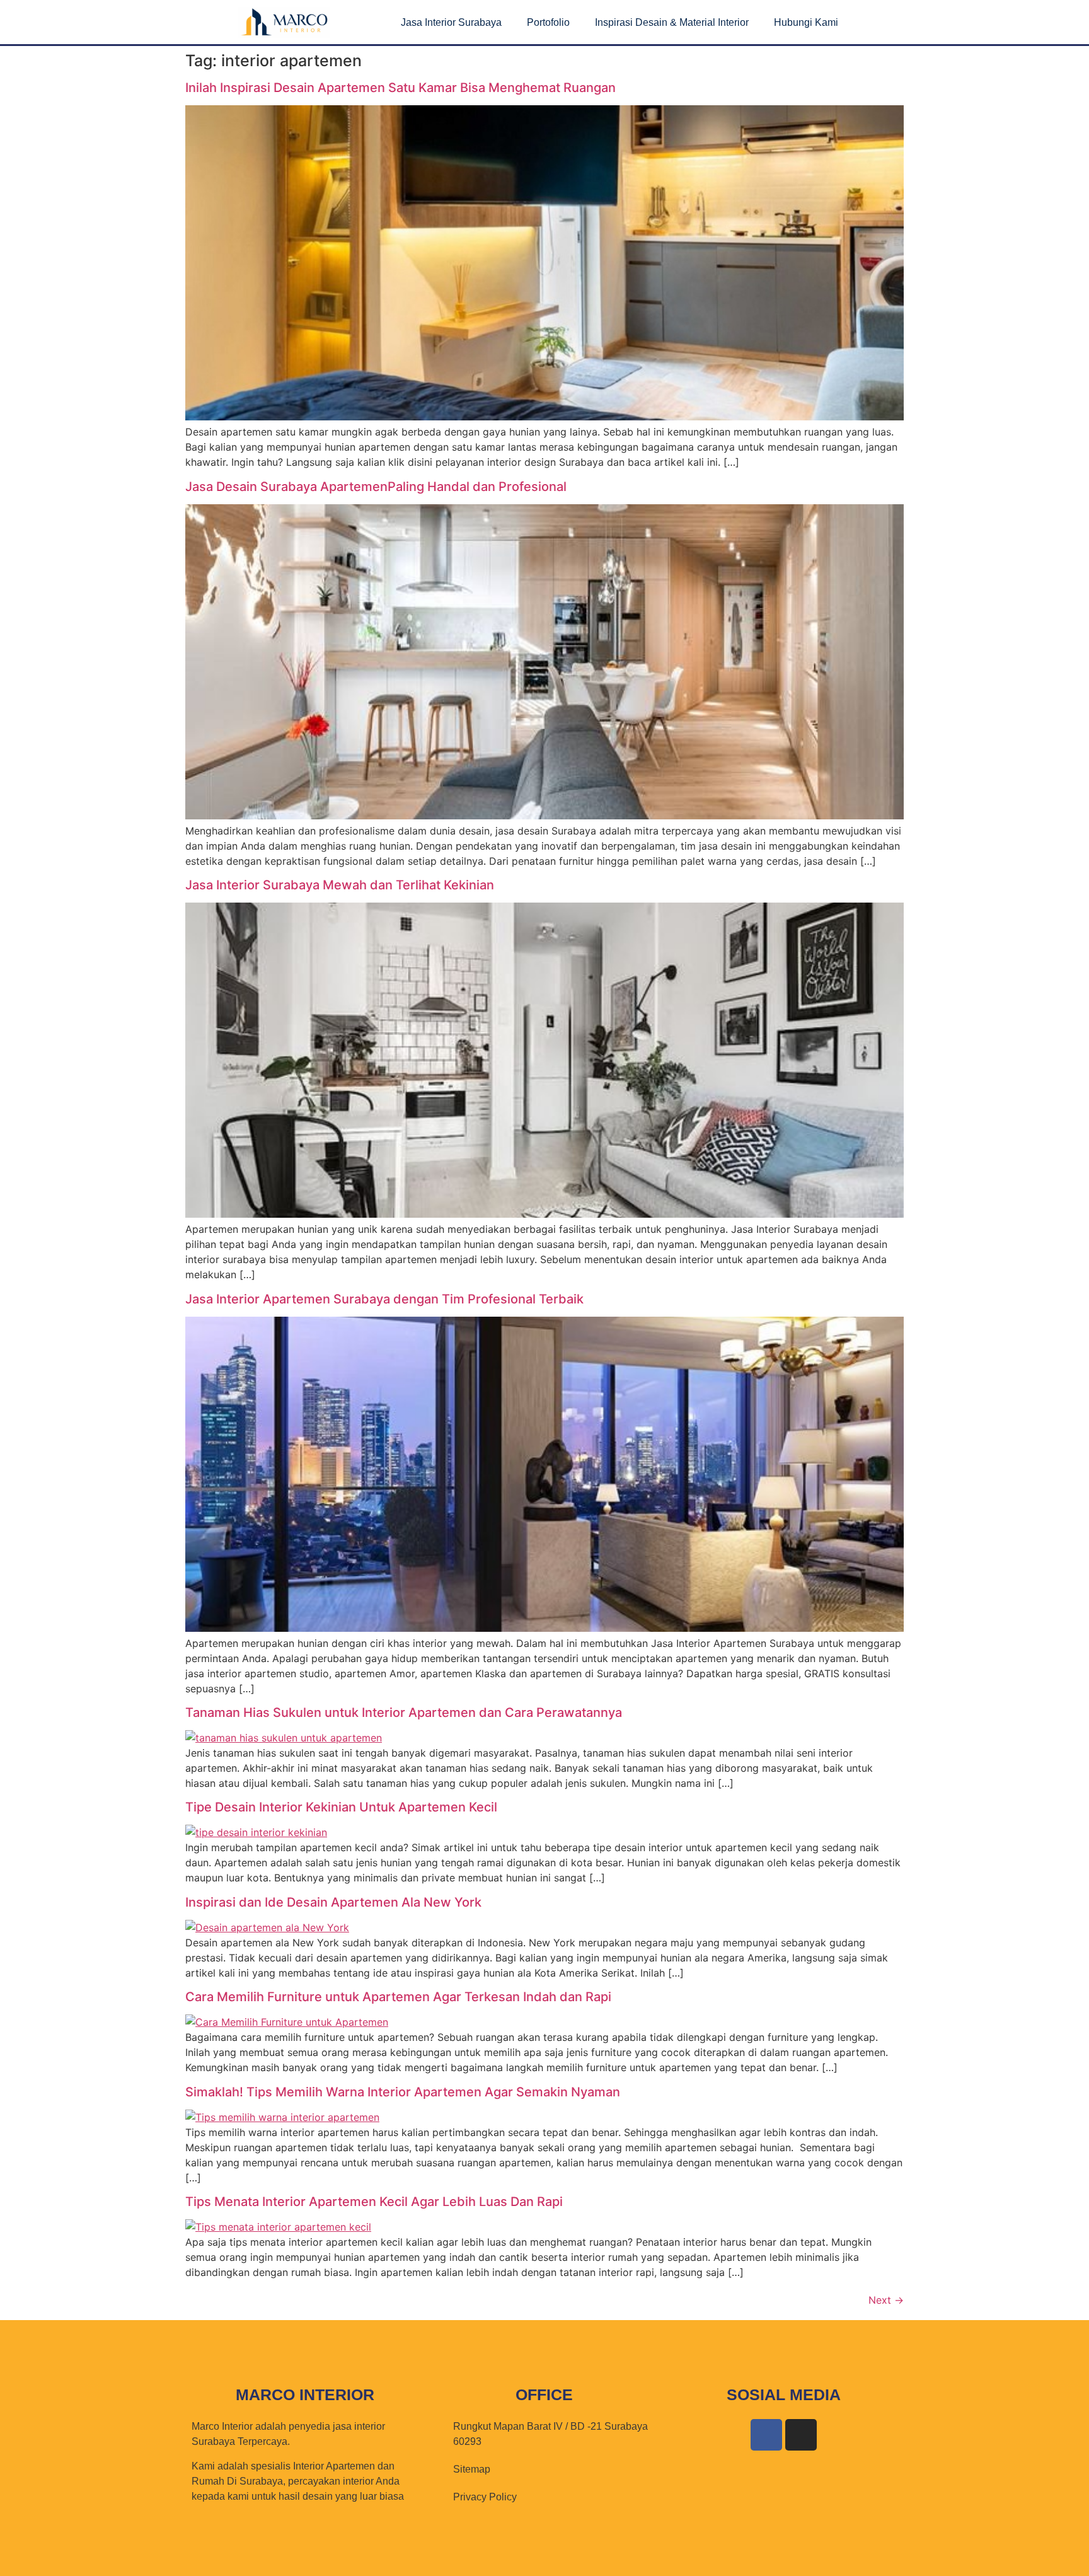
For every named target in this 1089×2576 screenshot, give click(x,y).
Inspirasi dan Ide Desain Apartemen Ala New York (333, 1902)
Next (886, 2300)
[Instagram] (801, 2435)
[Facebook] (766, 2435)
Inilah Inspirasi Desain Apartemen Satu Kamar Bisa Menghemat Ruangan (400, 88)
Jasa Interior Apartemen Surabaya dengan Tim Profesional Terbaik (384, 1299)
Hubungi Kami (806, 22)
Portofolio (548, 22)
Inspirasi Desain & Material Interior (672, 22)
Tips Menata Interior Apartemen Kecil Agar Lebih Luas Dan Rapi (374, 2202)
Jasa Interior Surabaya (451, 22)
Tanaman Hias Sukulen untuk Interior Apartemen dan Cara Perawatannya (404, 1713)
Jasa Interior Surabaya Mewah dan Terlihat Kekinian (340, 885)
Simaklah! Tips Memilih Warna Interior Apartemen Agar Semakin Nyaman (403, 2092)
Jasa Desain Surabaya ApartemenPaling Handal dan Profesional (376, 487)
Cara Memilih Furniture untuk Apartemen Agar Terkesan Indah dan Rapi (398, 1997)
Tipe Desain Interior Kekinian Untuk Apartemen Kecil (341, 1807)
